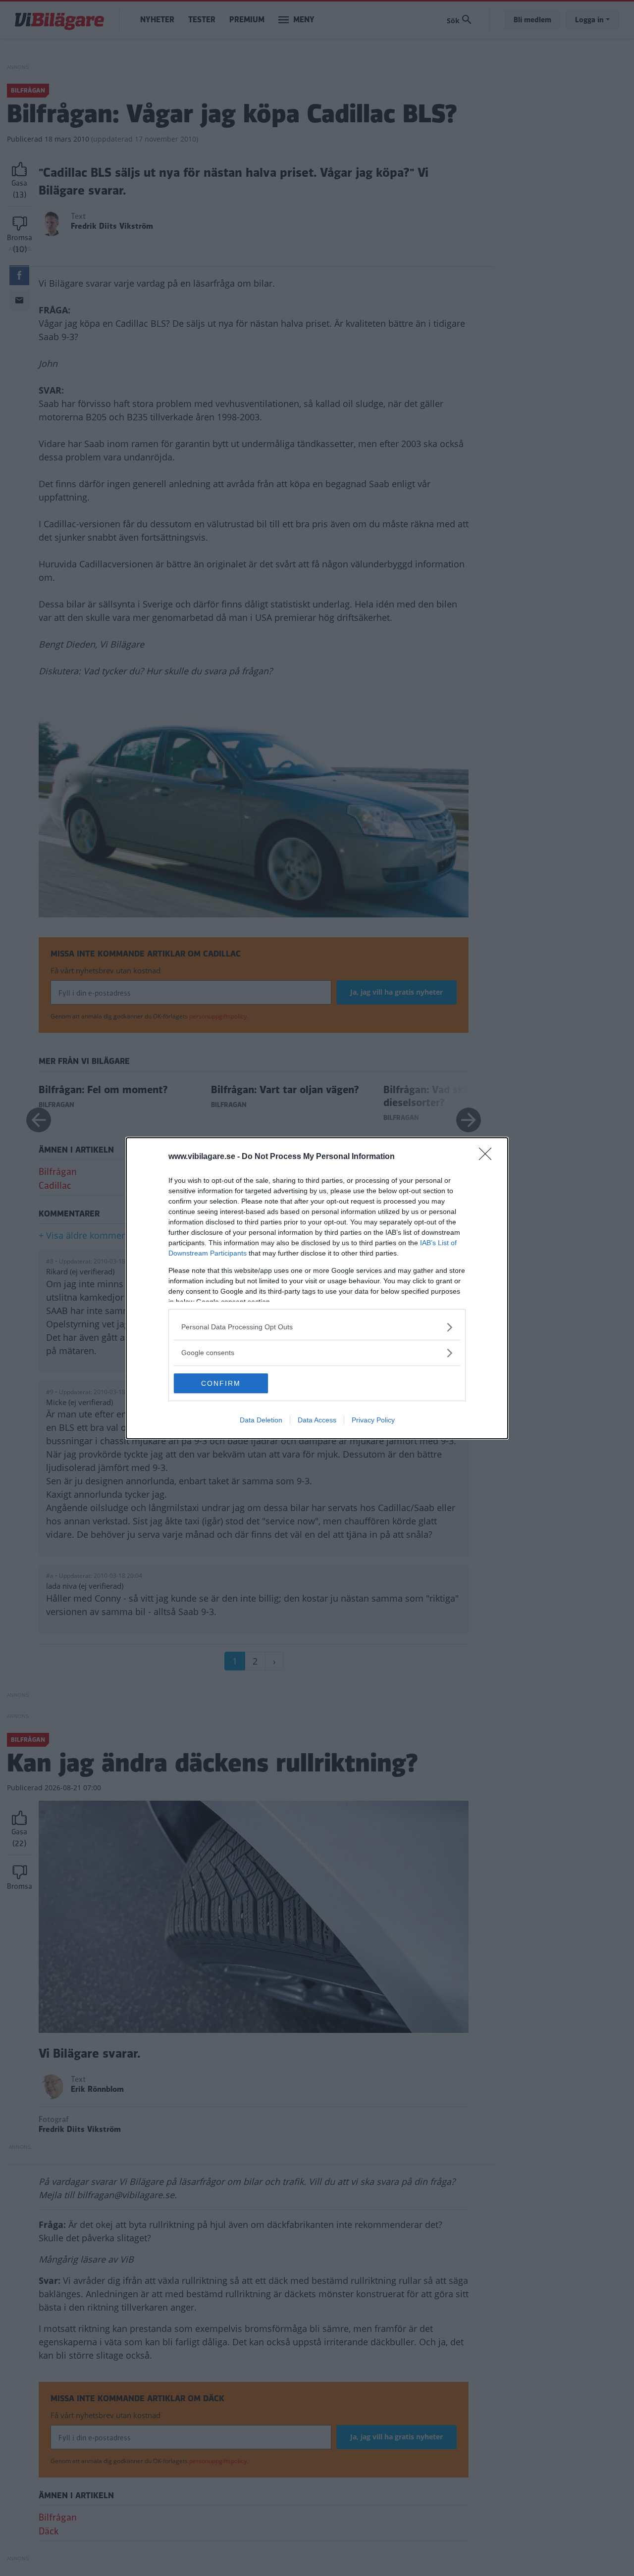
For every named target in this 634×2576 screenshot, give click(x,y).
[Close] (488, 1157)
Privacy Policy (373, 1420)
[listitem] (317, 1327)
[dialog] (317, 1288)
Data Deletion (261, 1420)
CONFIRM (221, 1383)
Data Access (317, 1420)
